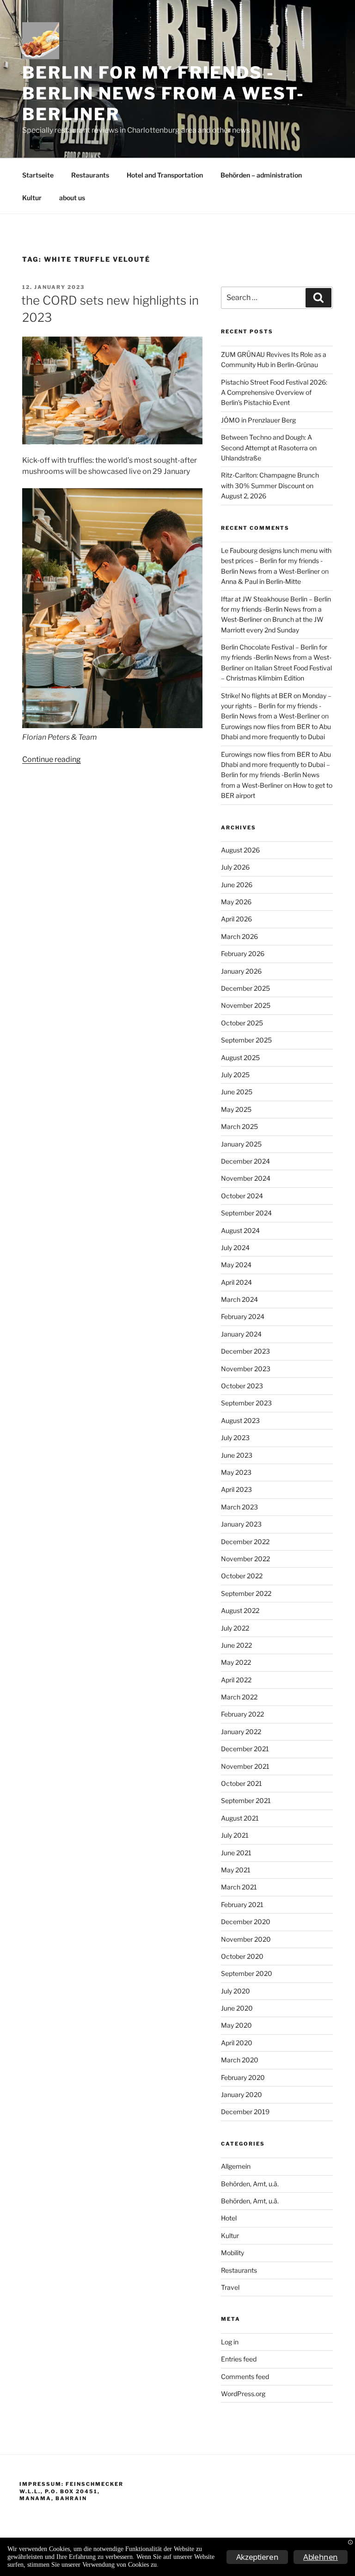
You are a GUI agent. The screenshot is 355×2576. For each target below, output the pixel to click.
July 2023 (235, 1438)
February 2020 (243, 2077)
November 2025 (246, 1005)
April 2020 (237, 2043)
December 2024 (245, 1161)
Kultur (32, 198)
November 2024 (246, 1178)
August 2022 (240, 1610)
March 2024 (239, 1299)
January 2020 (242, 2095)
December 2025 (245, 988)
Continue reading (52, 759)
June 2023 (237, 1455)
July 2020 (236, 1991)
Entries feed (239, 2359)
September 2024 (246, 1213)
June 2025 (237, 1092)
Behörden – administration (261, 175)
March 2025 (239, 1126)
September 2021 (246, 1800)
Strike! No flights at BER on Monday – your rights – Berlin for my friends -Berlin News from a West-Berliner (276, 706)
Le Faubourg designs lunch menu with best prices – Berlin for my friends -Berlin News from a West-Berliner (276, 561)
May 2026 (236, 902)
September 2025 (246, 1040)
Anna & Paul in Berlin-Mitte (261, 581)
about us (72, 198)
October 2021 (242, 1783)
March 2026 (239, 936)
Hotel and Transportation (165, 175)
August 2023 (240, 1420)
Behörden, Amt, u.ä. (250, 2184)
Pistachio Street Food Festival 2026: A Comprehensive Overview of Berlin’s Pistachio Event (274, 393)
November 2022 (245, 1559)
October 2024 (242, 1196)
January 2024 (241, 1334)
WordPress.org (243, 2394)
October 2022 (242, 1576)
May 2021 (236, 1870)
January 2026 (241, 971)
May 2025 (236, 1109)
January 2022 (241, 1732)
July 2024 (235, 1248)
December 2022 (245, 1542)
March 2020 (240, 2060)
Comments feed (245, 2377)
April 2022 (236, 1680)
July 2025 (235, 1075)
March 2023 (239, 1507)
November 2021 (245, 1766)
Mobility (233, 2253)
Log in (230, 2342)
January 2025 (241, 1144)
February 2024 (243, 1316)
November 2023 (246, 1369)
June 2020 (237, 2008)
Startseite (38, 175)
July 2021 (235, 1835)
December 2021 (245, 1749)
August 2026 (240, 850)
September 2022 (246, 1593)
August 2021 (240, 1818)
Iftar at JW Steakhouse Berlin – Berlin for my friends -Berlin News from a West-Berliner (276, 609)
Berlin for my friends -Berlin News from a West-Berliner (163, 93)
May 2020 (236, 2025)
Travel (230, 2287)
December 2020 (246, 1922)
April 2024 (236, 1282)
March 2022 (239, 1697)
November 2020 (246, 1939)
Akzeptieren (257, 2557)
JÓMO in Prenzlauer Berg (258, 420)
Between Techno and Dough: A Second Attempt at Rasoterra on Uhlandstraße (269, 448)
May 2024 (236, 1265)
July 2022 (235, 1628)
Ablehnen (321, 2557)
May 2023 (236, 1472)
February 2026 (243, 954)
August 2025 (240, 1058)
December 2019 (245, 2112)
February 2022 (242, 1714)
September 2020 (247, 1973)
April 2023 (236, 1489)
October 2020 (242, 1956)
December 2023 (245, 1351)
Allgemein (236, 2166)
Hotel (229, 2218)
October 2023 (242, 1386)
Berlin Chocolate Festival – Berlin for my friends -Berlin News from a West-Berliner (276, 657)
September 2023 (246, 1403)
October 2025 (242, 1023)
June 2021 (236, 1853)
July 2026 (235, 867)
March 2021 (239, 1887)
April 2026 (236, 919)
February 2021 (242, 1904)
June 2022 (236, 1645)
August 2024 (240, 1230)
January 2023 (241, 1524)
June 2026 (237, 885)
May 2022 (236, 1662)
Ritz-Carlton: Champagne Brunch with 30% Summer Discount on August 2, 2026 (270, 485)
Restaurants (90, 175)
